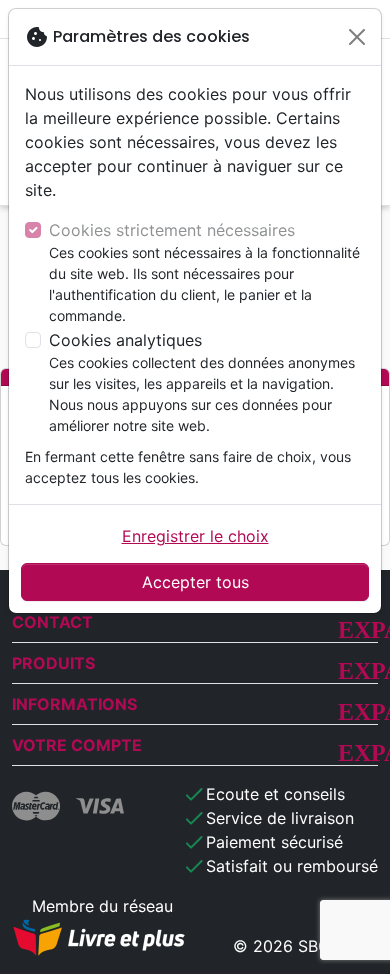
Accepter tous (195, 582)
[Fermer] (357, 37)
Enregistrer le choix (195, 536)
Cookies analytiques (125, 340)
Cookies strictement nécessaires (172, 230)
